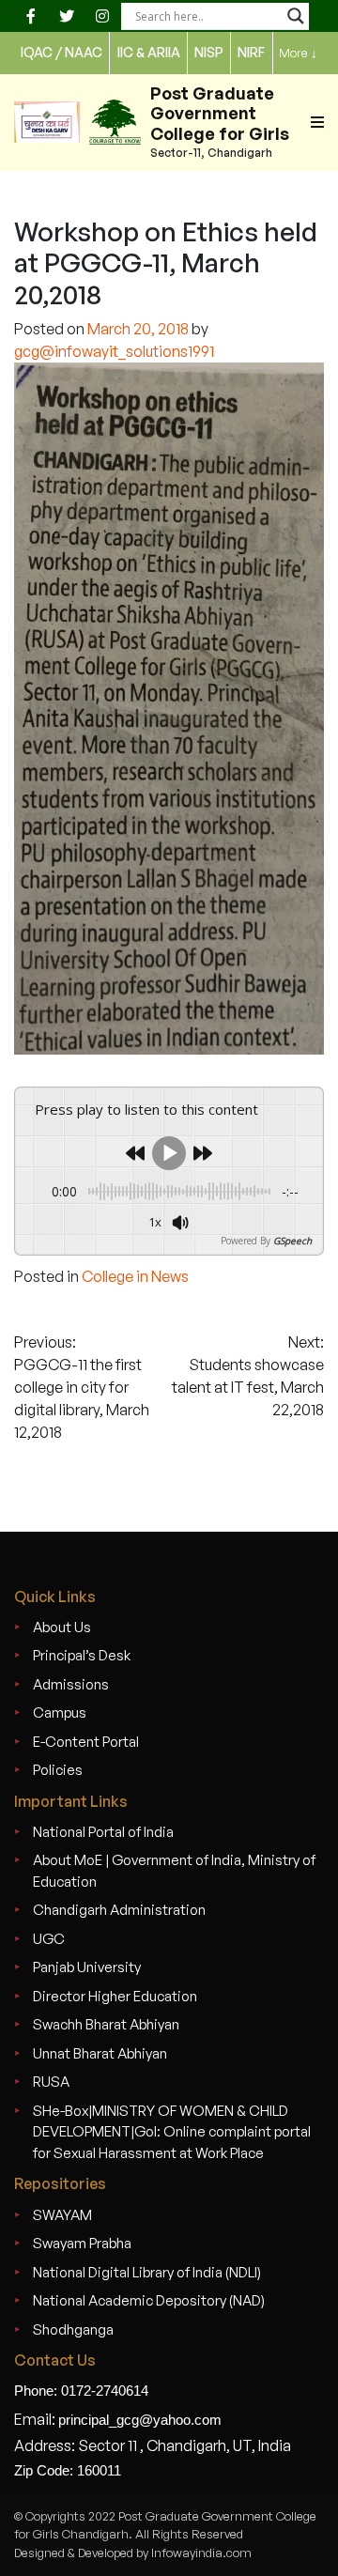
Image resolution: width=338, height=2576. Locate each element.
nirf (251, 52)
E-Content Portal (86, 1742)
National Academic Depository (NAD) (149, 2300)
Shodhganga (73, 2329)
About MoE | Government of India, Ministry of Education (174, 1871)
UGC (49, 1939)
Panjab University (87, 1967)
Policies (58, 1770)
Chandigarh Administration (119, 1910)
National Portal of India (103, 1832)
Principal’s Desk (82, 1655)
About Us (62, 1627)
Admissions (71, 1684)
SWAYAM (62, 2215)
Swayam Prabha (82, 2243)
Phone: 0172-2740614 (81, 2391)
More (298, 53)
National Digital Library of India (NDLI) (147, 2272)
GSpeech (292, 1241)
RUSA (51, 2082)
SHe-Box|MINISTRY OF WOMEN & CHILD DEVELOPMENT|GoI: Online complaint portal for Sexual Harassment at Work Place (172, 2132)
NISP (209, 52)
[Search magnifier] (296, 16)
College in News (135, 1276)
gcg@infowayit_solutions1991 (114, 351)
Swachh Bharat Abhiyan (106, 2024)
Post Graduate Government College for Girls (220, 113)
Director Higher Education (115, 1996)
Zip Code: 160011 (68, 2470)
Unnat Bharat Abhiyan (100, 2053)
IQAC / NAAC (61, 52)
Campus (60, 1712)
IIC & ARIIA (149, 52)
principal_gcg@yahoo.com (140, 2420)
